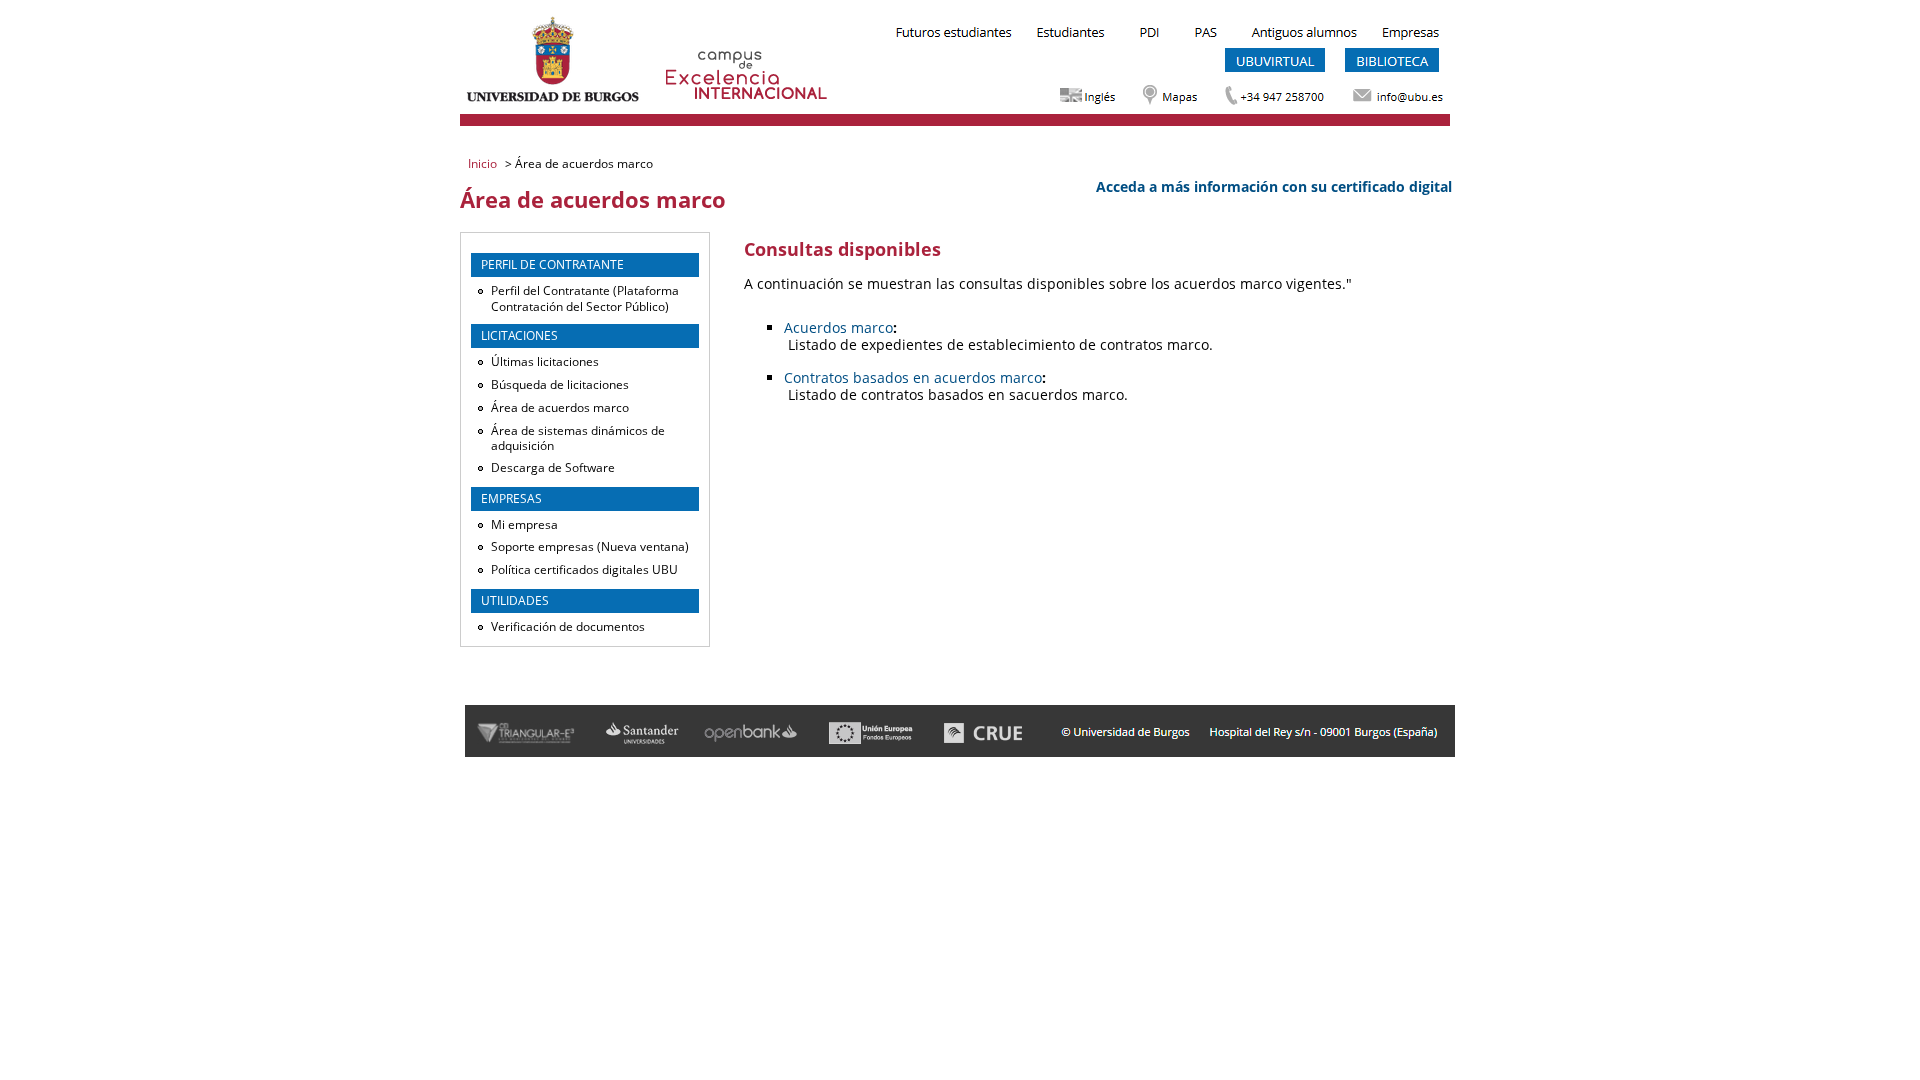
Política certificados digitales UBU (584, 569)
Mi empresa (524, 524)
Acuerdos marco (838, 327)
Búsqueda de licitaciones (560, 384)
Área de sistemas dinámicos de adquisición (578, 438)
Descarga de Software (553, 467)
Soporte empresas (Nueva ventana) (590, 546)
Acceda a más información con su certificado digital (1274, 186)
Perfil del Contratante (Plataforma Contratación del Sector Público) (585, 298)
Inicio (484, 163)
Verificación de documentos (568, 626)
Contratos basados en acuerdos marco (913, 377)
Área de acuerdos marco (560, 407)
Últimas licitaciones (545, 361)
